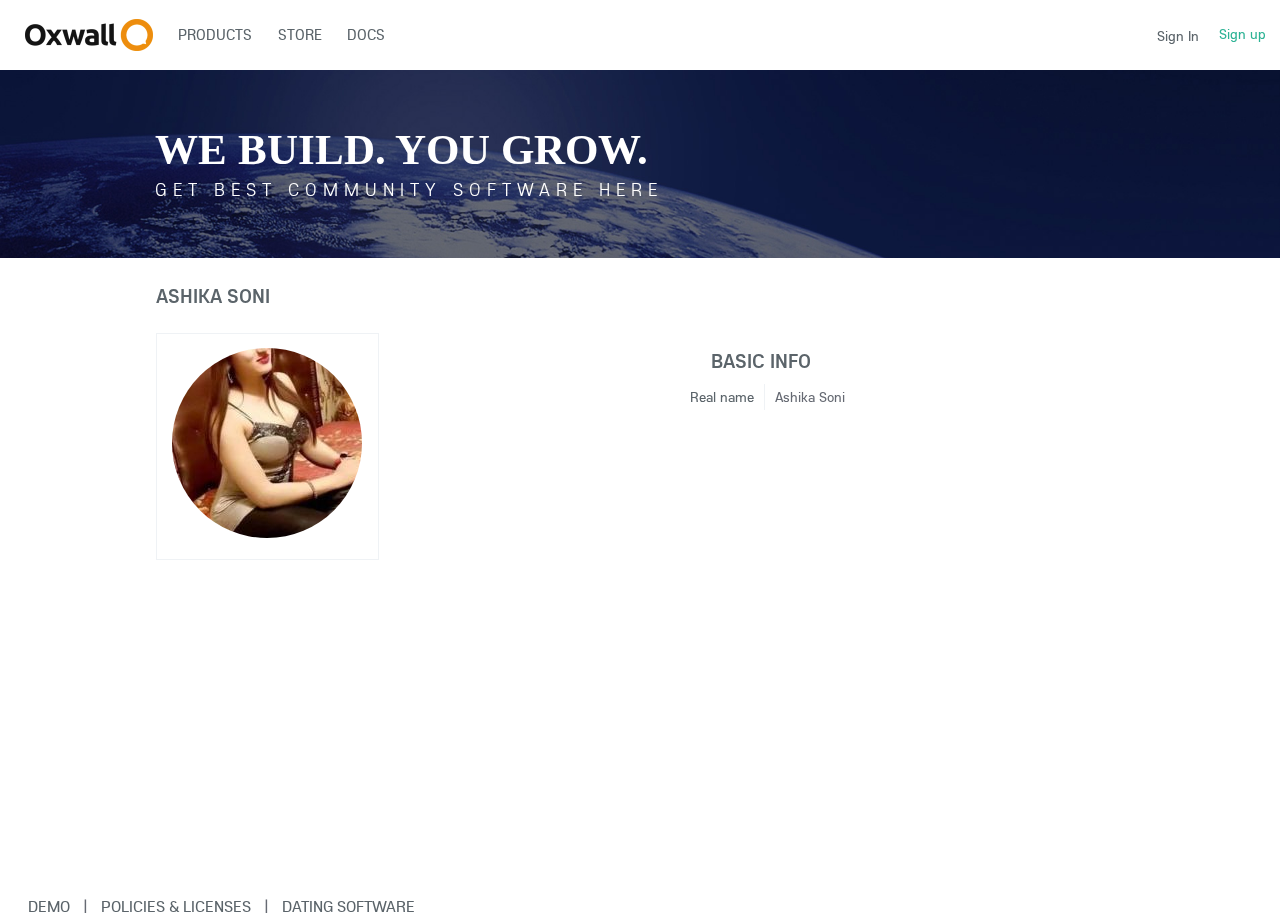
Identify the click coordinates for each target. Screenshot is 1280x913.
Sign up (1242, 34)
